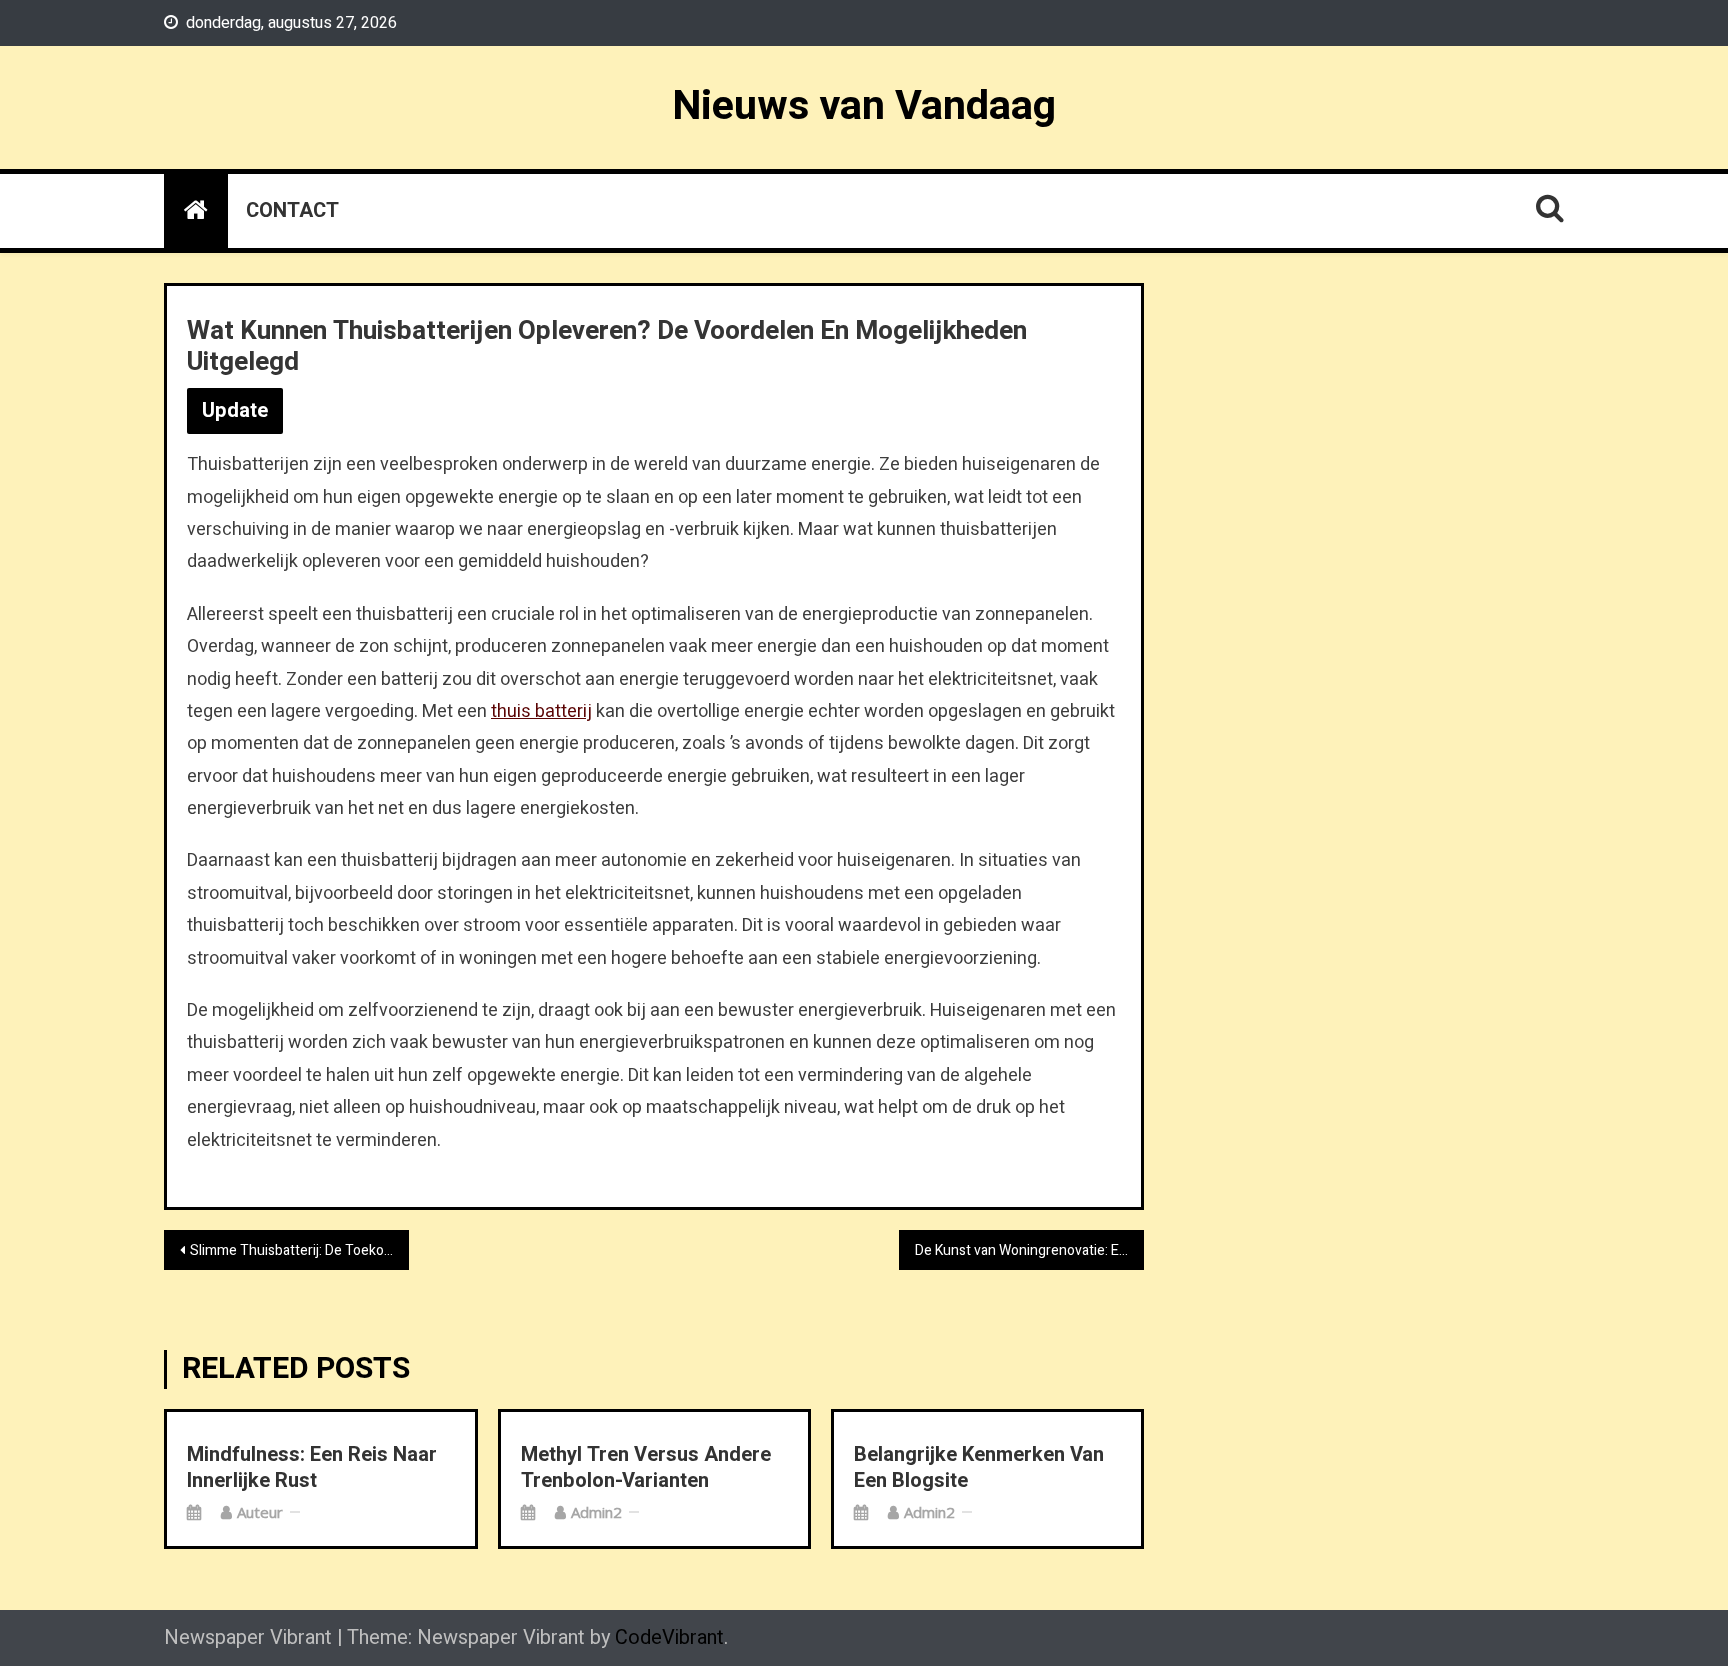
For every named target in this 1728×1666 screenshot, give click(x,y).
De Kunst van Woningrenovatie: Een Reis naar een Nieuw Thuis (1029, 1250)
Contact (292, 210)
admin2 (596, 1512)
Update (235, 410)
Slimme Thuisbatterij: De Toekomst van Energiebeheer (299, 1250)
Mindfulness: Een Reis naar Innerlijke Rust (312, 1468)
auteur (260, 1512)
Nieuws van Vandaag (864, 106)
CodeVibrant (669, 1637)
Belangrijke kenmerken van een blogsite (979, 1468)
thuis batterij (541, 711)
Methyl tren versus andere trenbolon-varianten (646, 1468)
